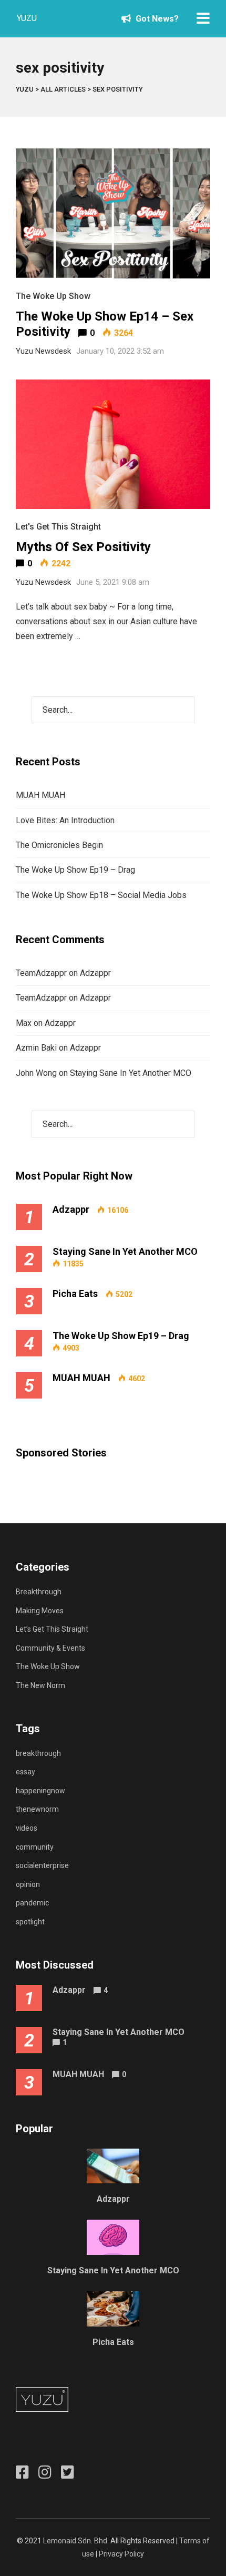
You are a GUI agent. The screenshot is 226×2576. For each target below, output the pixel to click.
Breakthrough (39, 1592)
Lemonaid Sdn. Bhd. (76, 2541)
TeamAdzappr (41, 973)
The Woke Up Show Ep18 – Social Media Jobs (101, 895)
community (35, 1847)
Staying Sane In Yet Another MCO (131, 1073)
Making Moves (40, 1611)
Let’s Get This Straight (52, 1629)
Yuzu (27, 18)
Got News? (156, 19)
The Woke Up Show (53, 296)
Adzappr (95, 973)
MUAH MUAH (40, 795)
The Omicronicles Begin (59, 845)
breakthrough (38, 1753)
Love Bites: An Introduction (65, 820)
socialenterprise (42, 1865)
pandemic (32, 1903)
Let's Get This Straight (58, 527)
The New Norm (40, 1685)
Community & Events (50, 1648)
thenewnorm (37, 1809)
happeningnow (40, 1791)
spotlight (30, 1922)
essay (25, 1772)
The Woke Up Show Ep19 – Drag (75, 870)
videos (27, 1828)
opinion (28, 1884)
